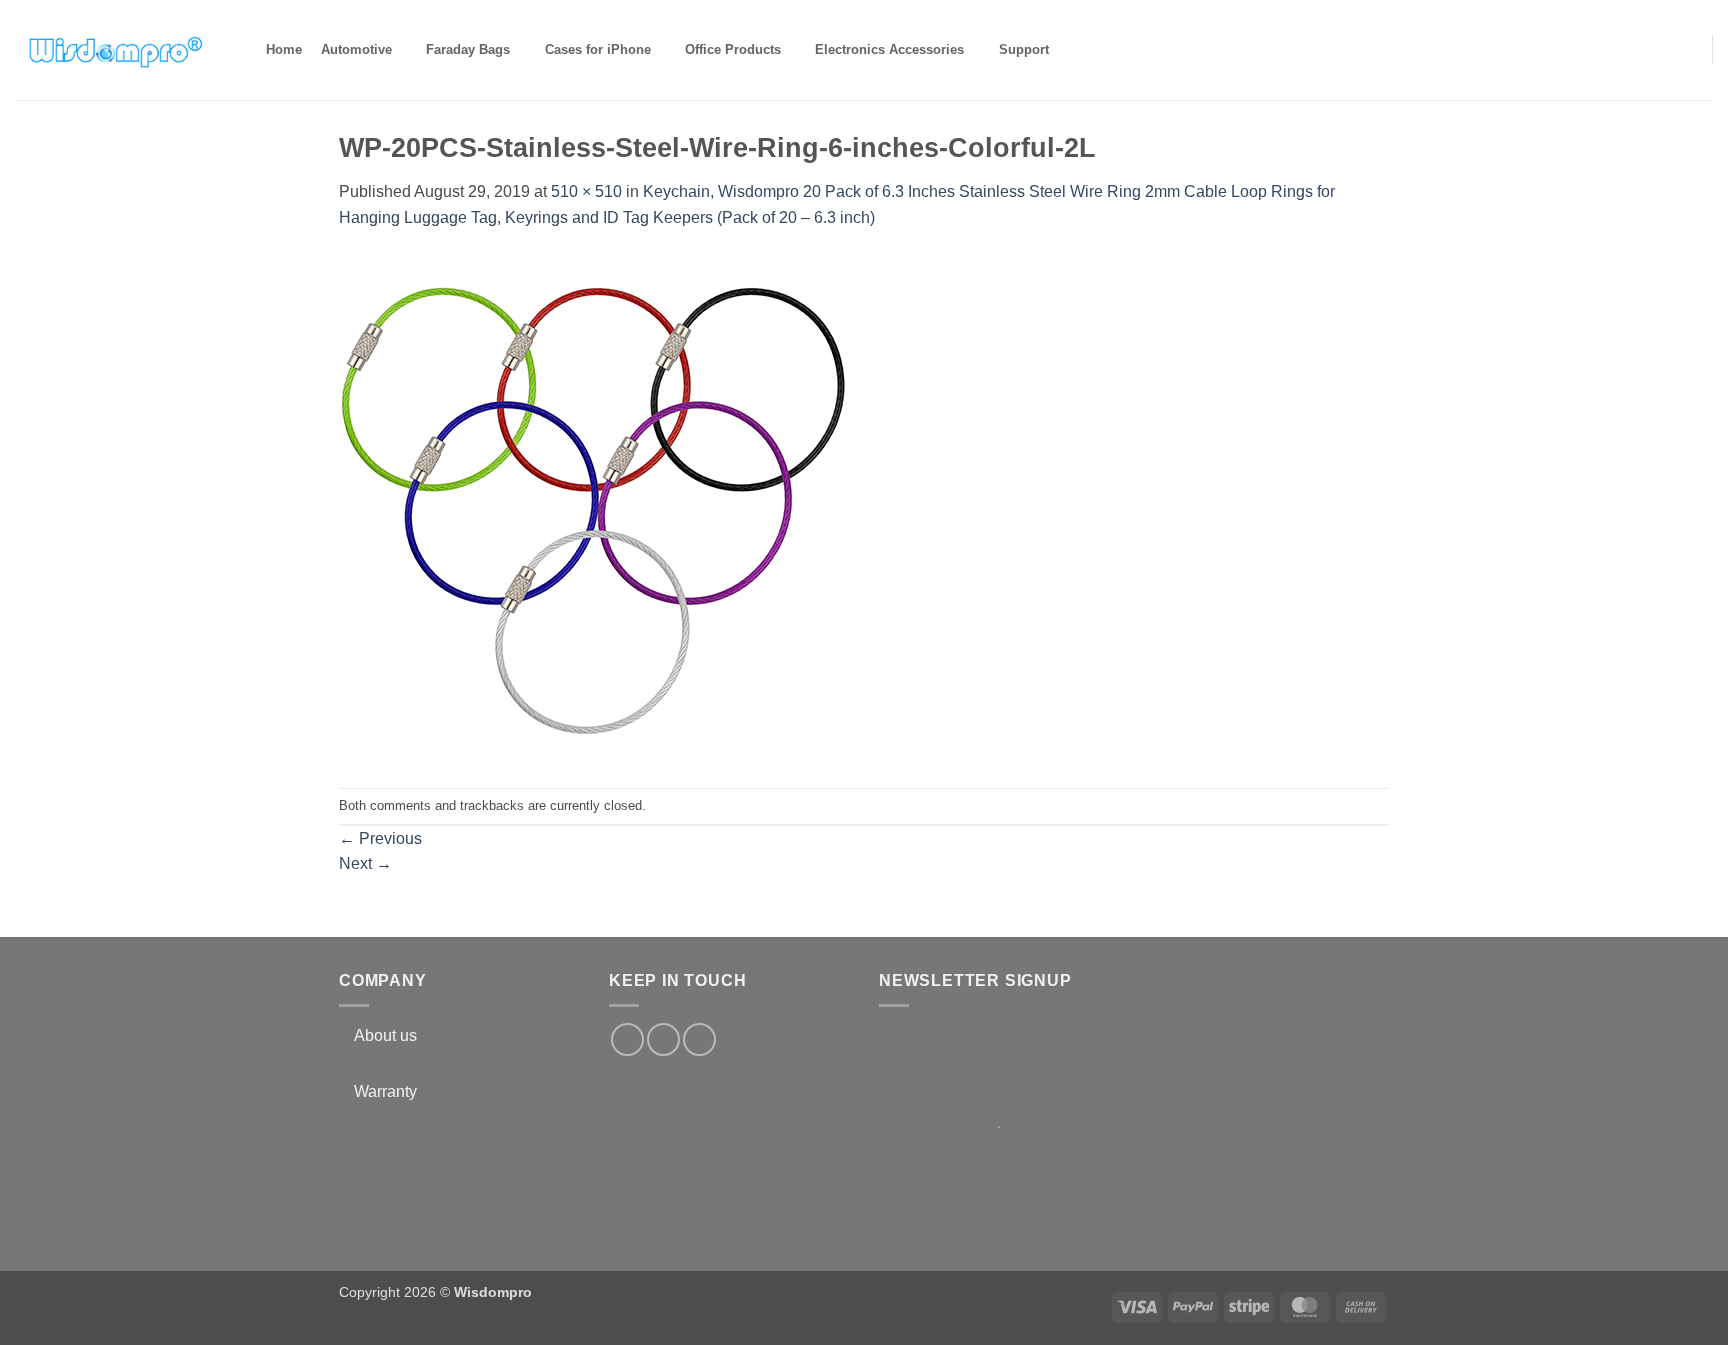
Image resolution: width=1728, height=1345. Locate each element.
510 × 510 (586, 191)
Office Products (733, 49)
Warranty (385, 1091)
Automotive (356, 49)
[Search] (1075, 50)
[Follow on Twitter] (663, 1039)
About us (385, 1035)
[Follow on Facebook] (627, 1039)
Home (284, 49)
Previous (380, 838)
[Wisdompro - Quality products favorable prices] (115, 50)
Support (1024, 49)
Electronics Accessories (889, 49)
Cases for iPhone (598, 49)
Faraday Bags (468, 49)
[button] (1684, 49)
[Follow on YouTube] (699, 1039)
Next (365, 863)
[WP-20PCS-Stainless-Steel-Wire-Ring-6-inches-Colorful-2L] (594, 507)
